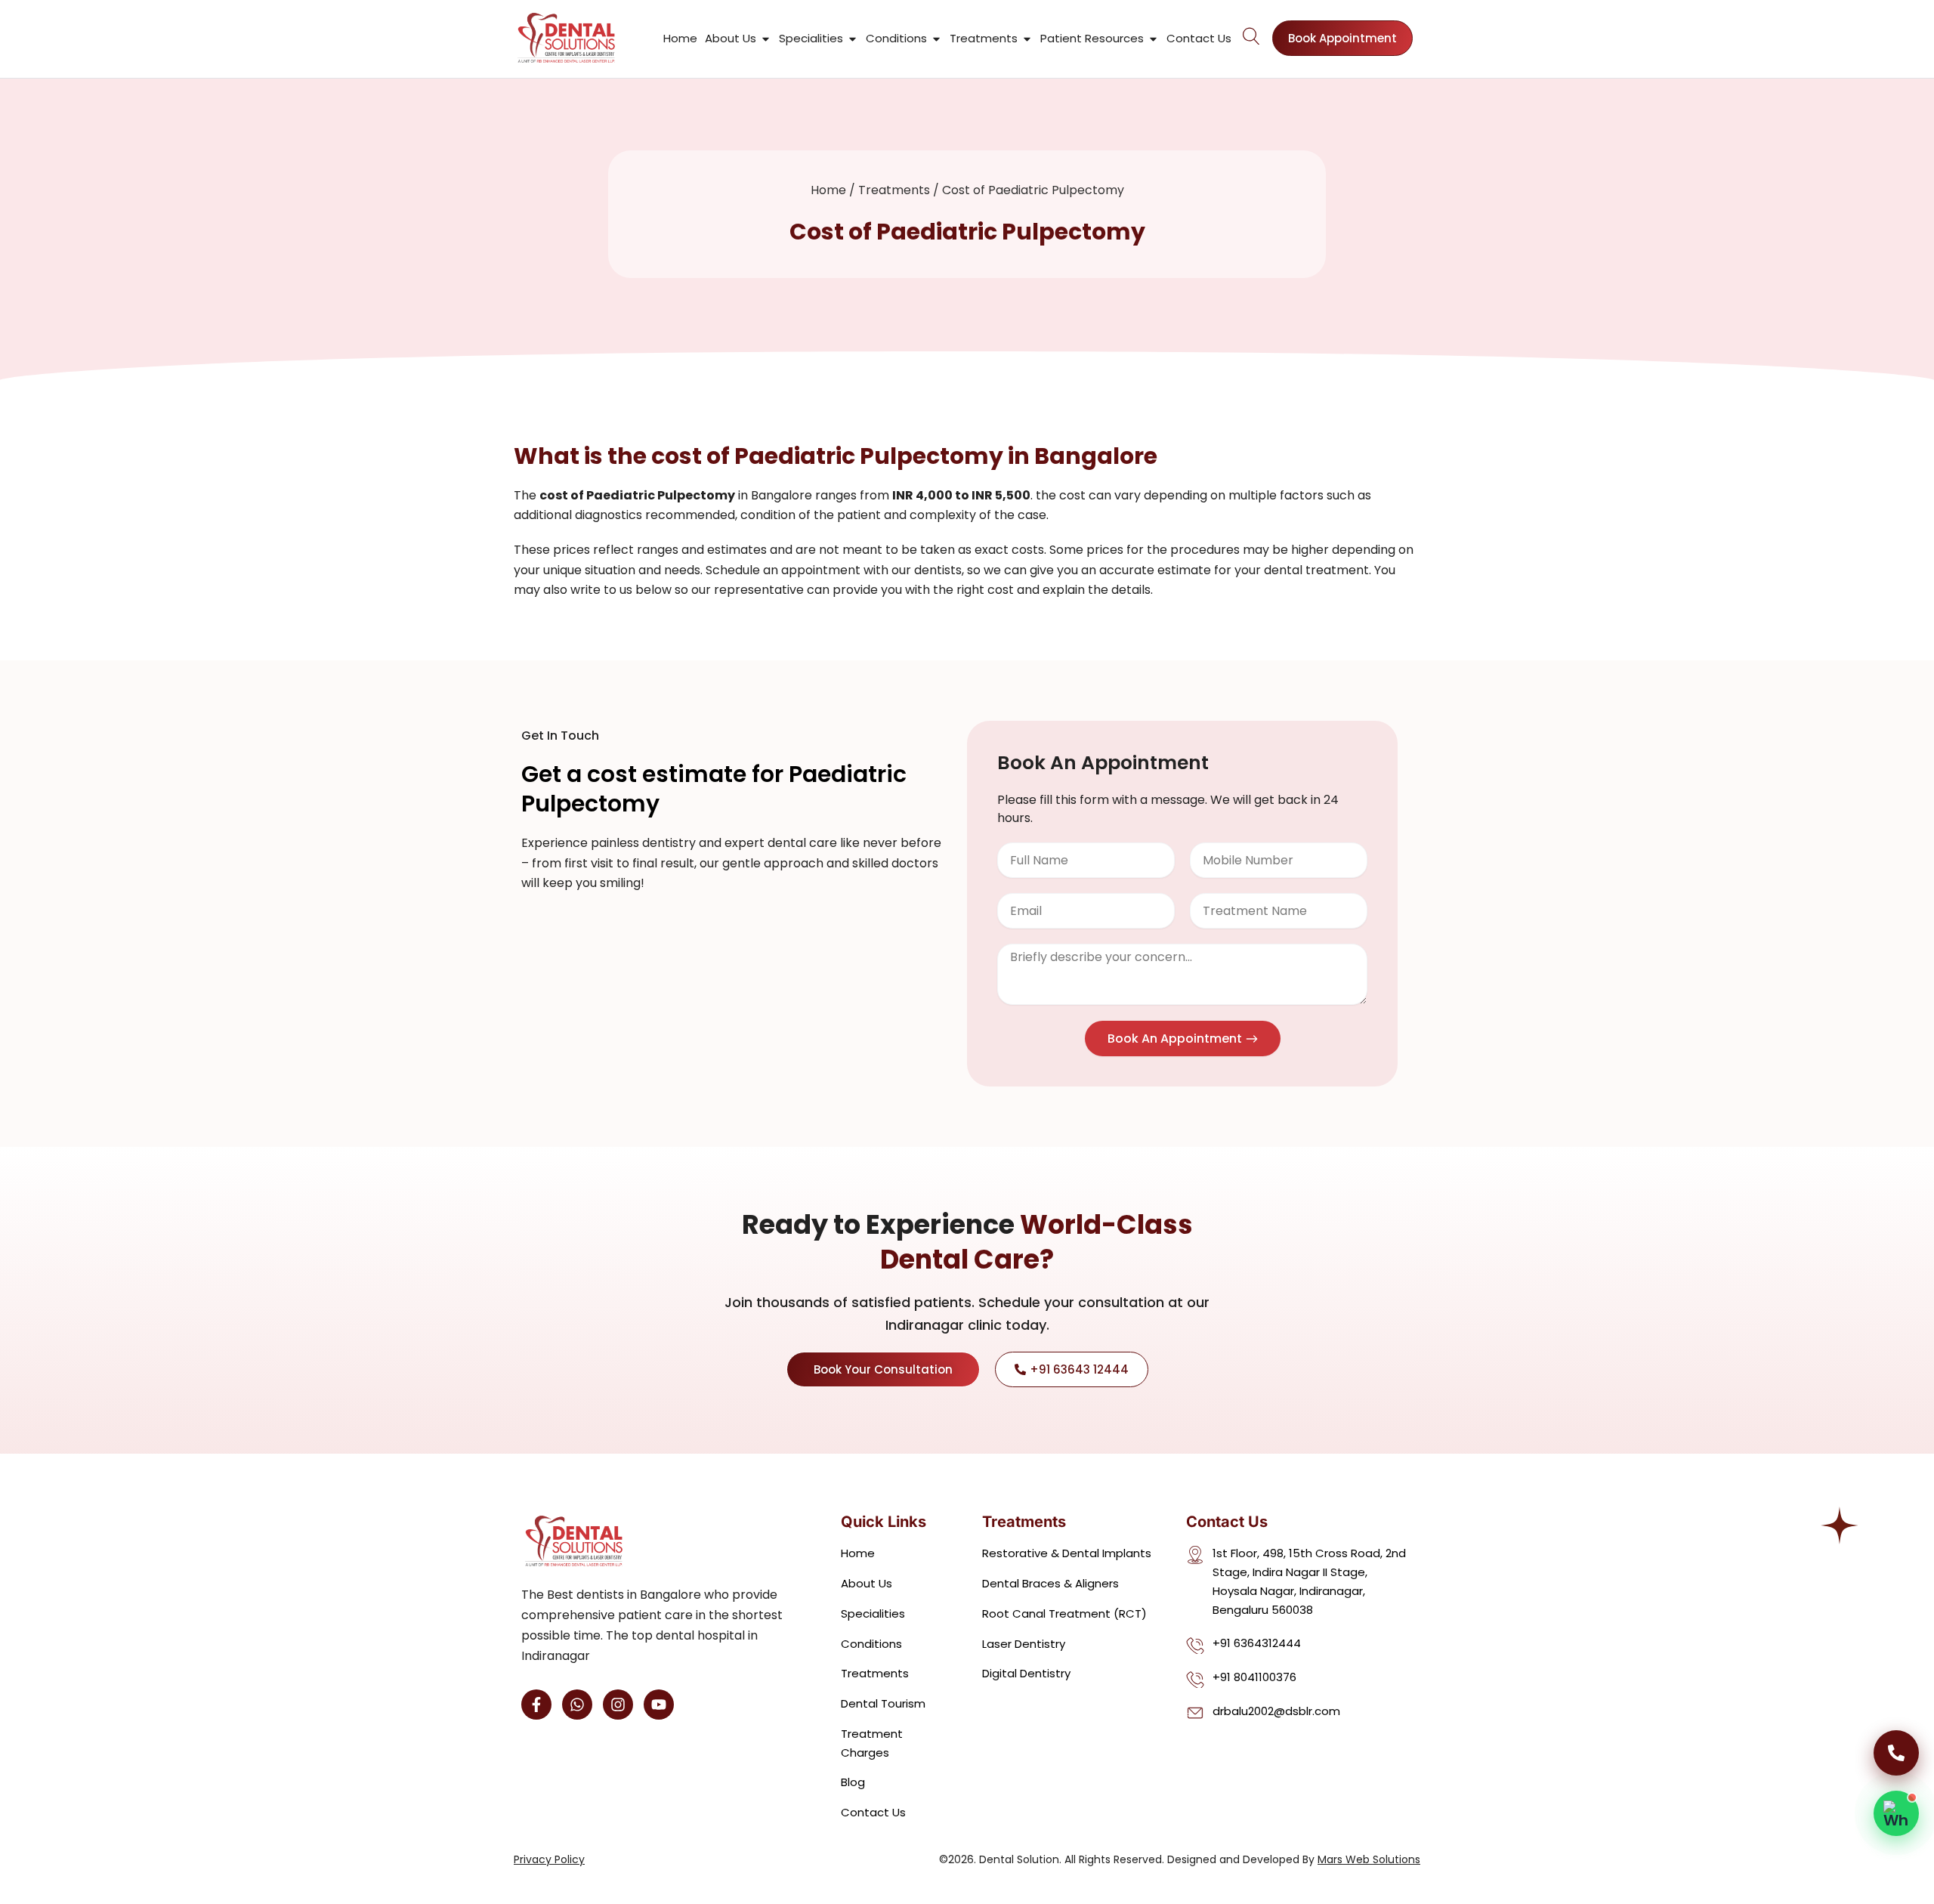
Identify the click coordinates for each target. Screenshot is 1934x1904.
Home (828, 190)
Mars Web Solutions (1369, 1859)
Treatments (894, 190)
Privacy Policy (549, 1859)
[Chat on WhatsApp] (1896, 1813)
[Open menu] (1252, 36)
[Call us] (1896, 1753)
